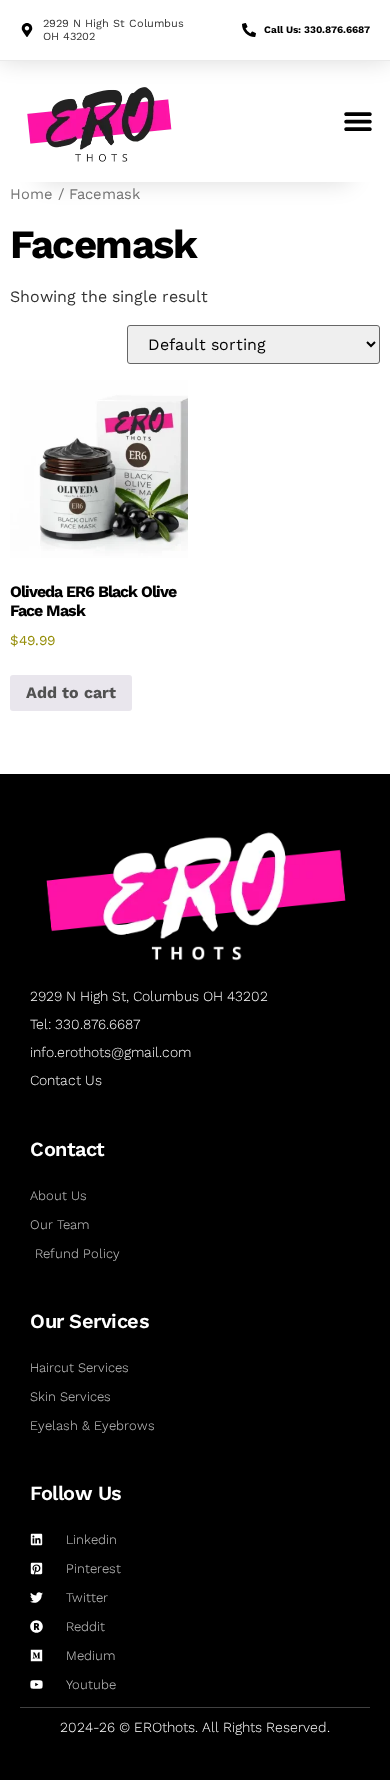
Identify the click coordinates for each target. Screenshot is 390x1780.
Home (31, 194)
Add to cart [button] (71, 692)
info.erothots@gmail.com (110, 1052)
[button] (357, 121)
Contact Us (66, 1080)
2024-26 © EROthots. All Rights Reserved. (195, 1727)
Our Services (89, 1321)
